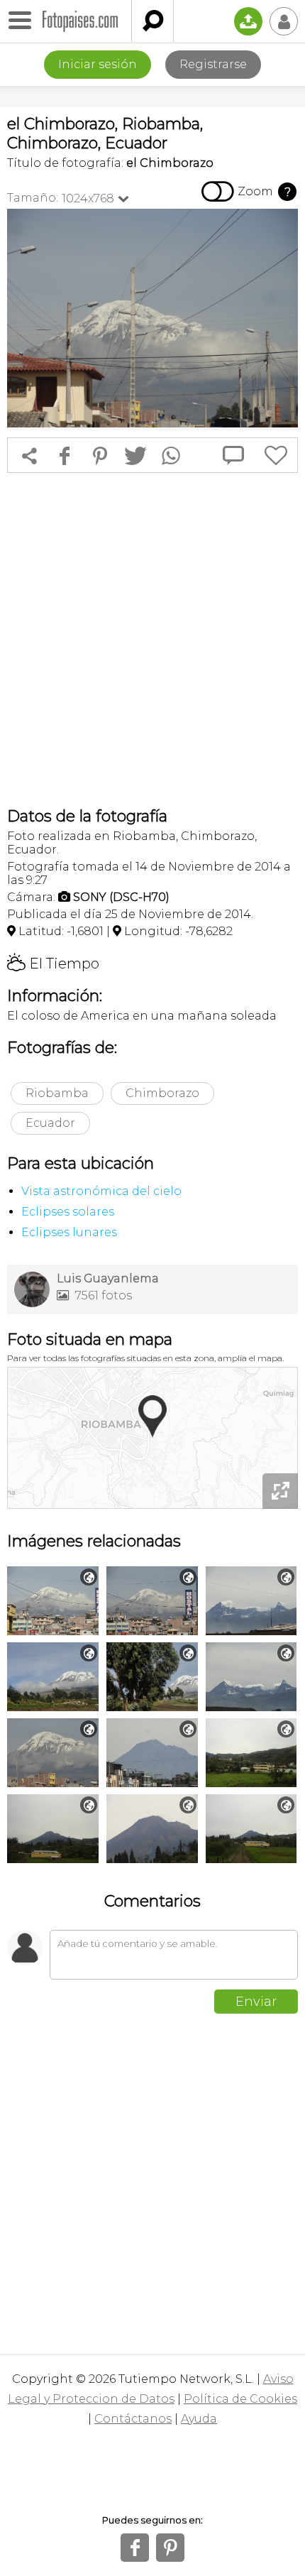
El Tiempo (53, 964)
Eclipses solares (68, 1212)
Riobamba (57, 1093)
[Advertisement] (152, 640)
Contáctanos (133, 2419)
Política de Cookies (240, 2399)
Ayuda (199, 2419)
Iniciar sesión (98, 64)
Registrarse (213, 64)
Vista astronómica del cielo (101, 1191)
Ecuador (50, 1123)
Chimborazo (162, 1093)
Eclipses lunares (69, 1232)
